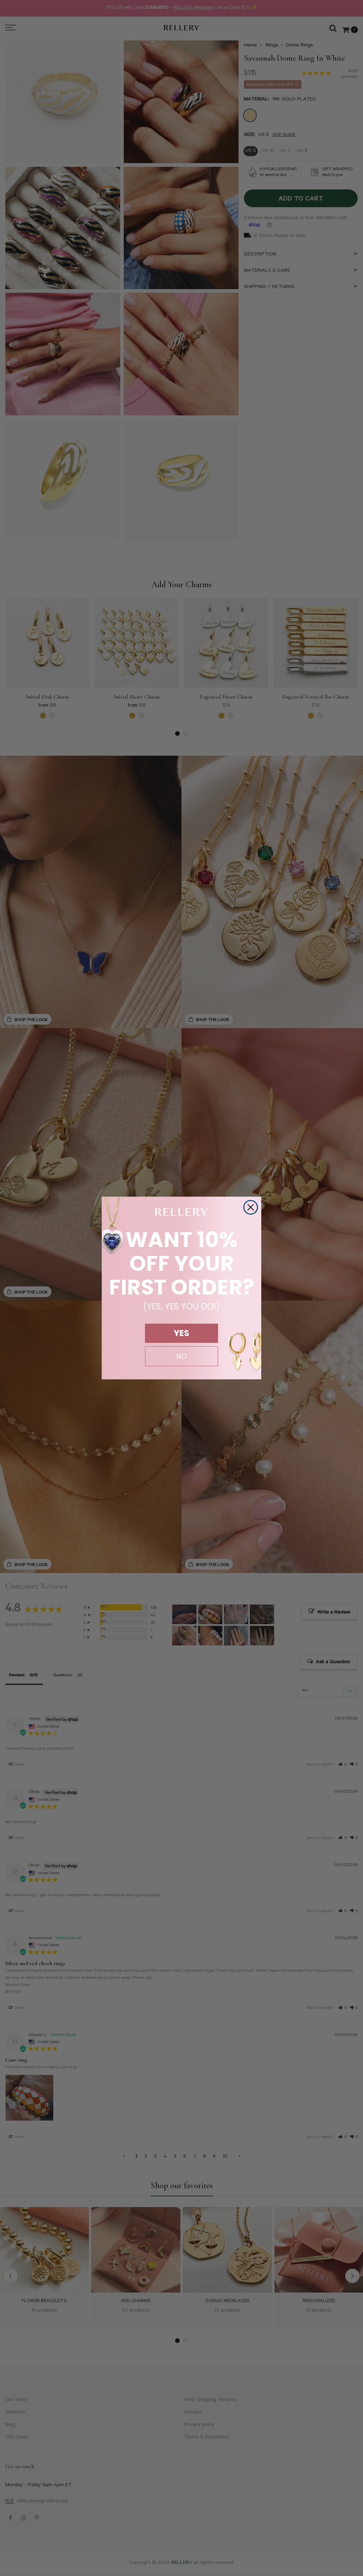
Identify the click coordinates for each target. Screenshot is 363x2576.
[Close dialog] (251, 1207)
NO (182, 1356)
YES (181, 1333)
